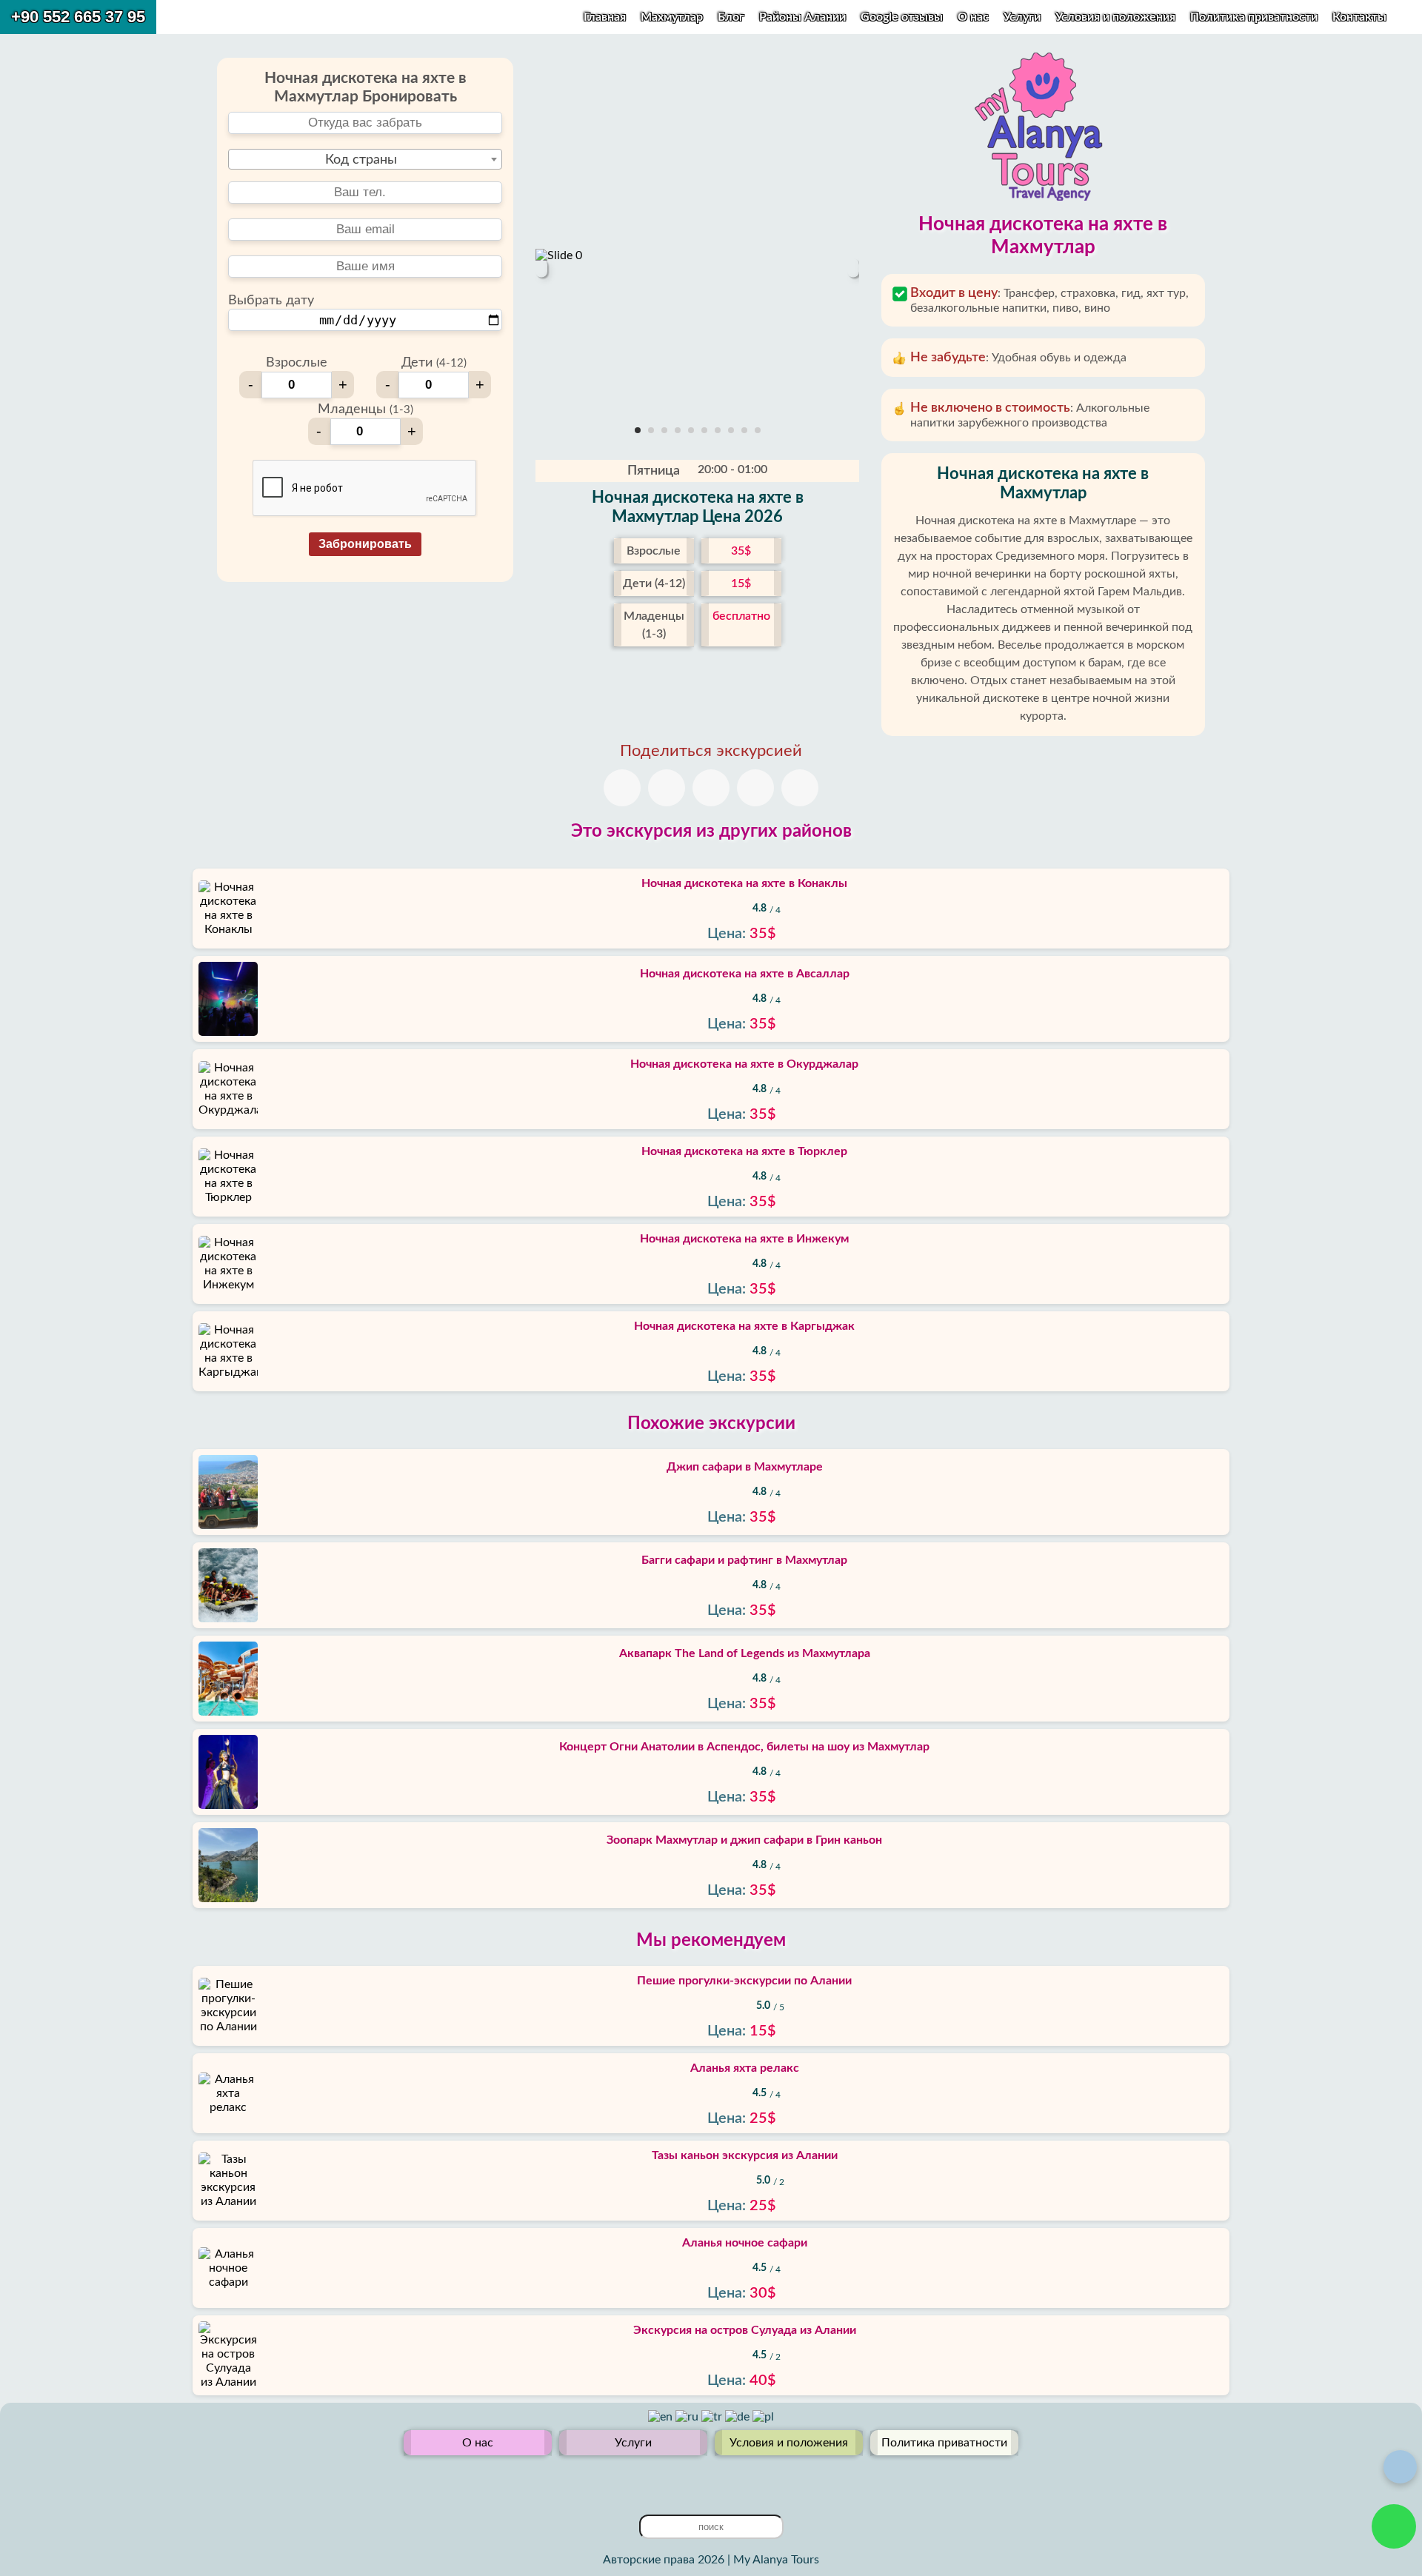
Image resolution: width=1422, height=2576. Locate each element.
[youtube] (699, 2479)
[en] (662, 2417)
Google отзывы (902, 17)
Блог (731, 17)
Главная (605, 17)
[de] (739, 2417)
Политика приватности (1255, 17)
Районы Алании (802, 17)
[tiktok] (747, 2479)
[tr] (713, 2417)
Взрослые (297, 363)
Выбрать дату (271, 301)
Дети (434, 363)
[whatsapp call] (1394, 2526)
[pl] (763, 2417)
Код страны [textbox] (361, 160)
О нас (975, 17)
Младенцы (365, 409)
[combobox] (365, 159)
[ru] (688, 2417)
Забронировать (365, 544)
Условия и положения (1117, 17)
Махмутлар (672, 17)
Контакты (1359, 17)
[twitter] (675, 2479)
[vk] (723, 2479)
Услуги (1024, 17)
